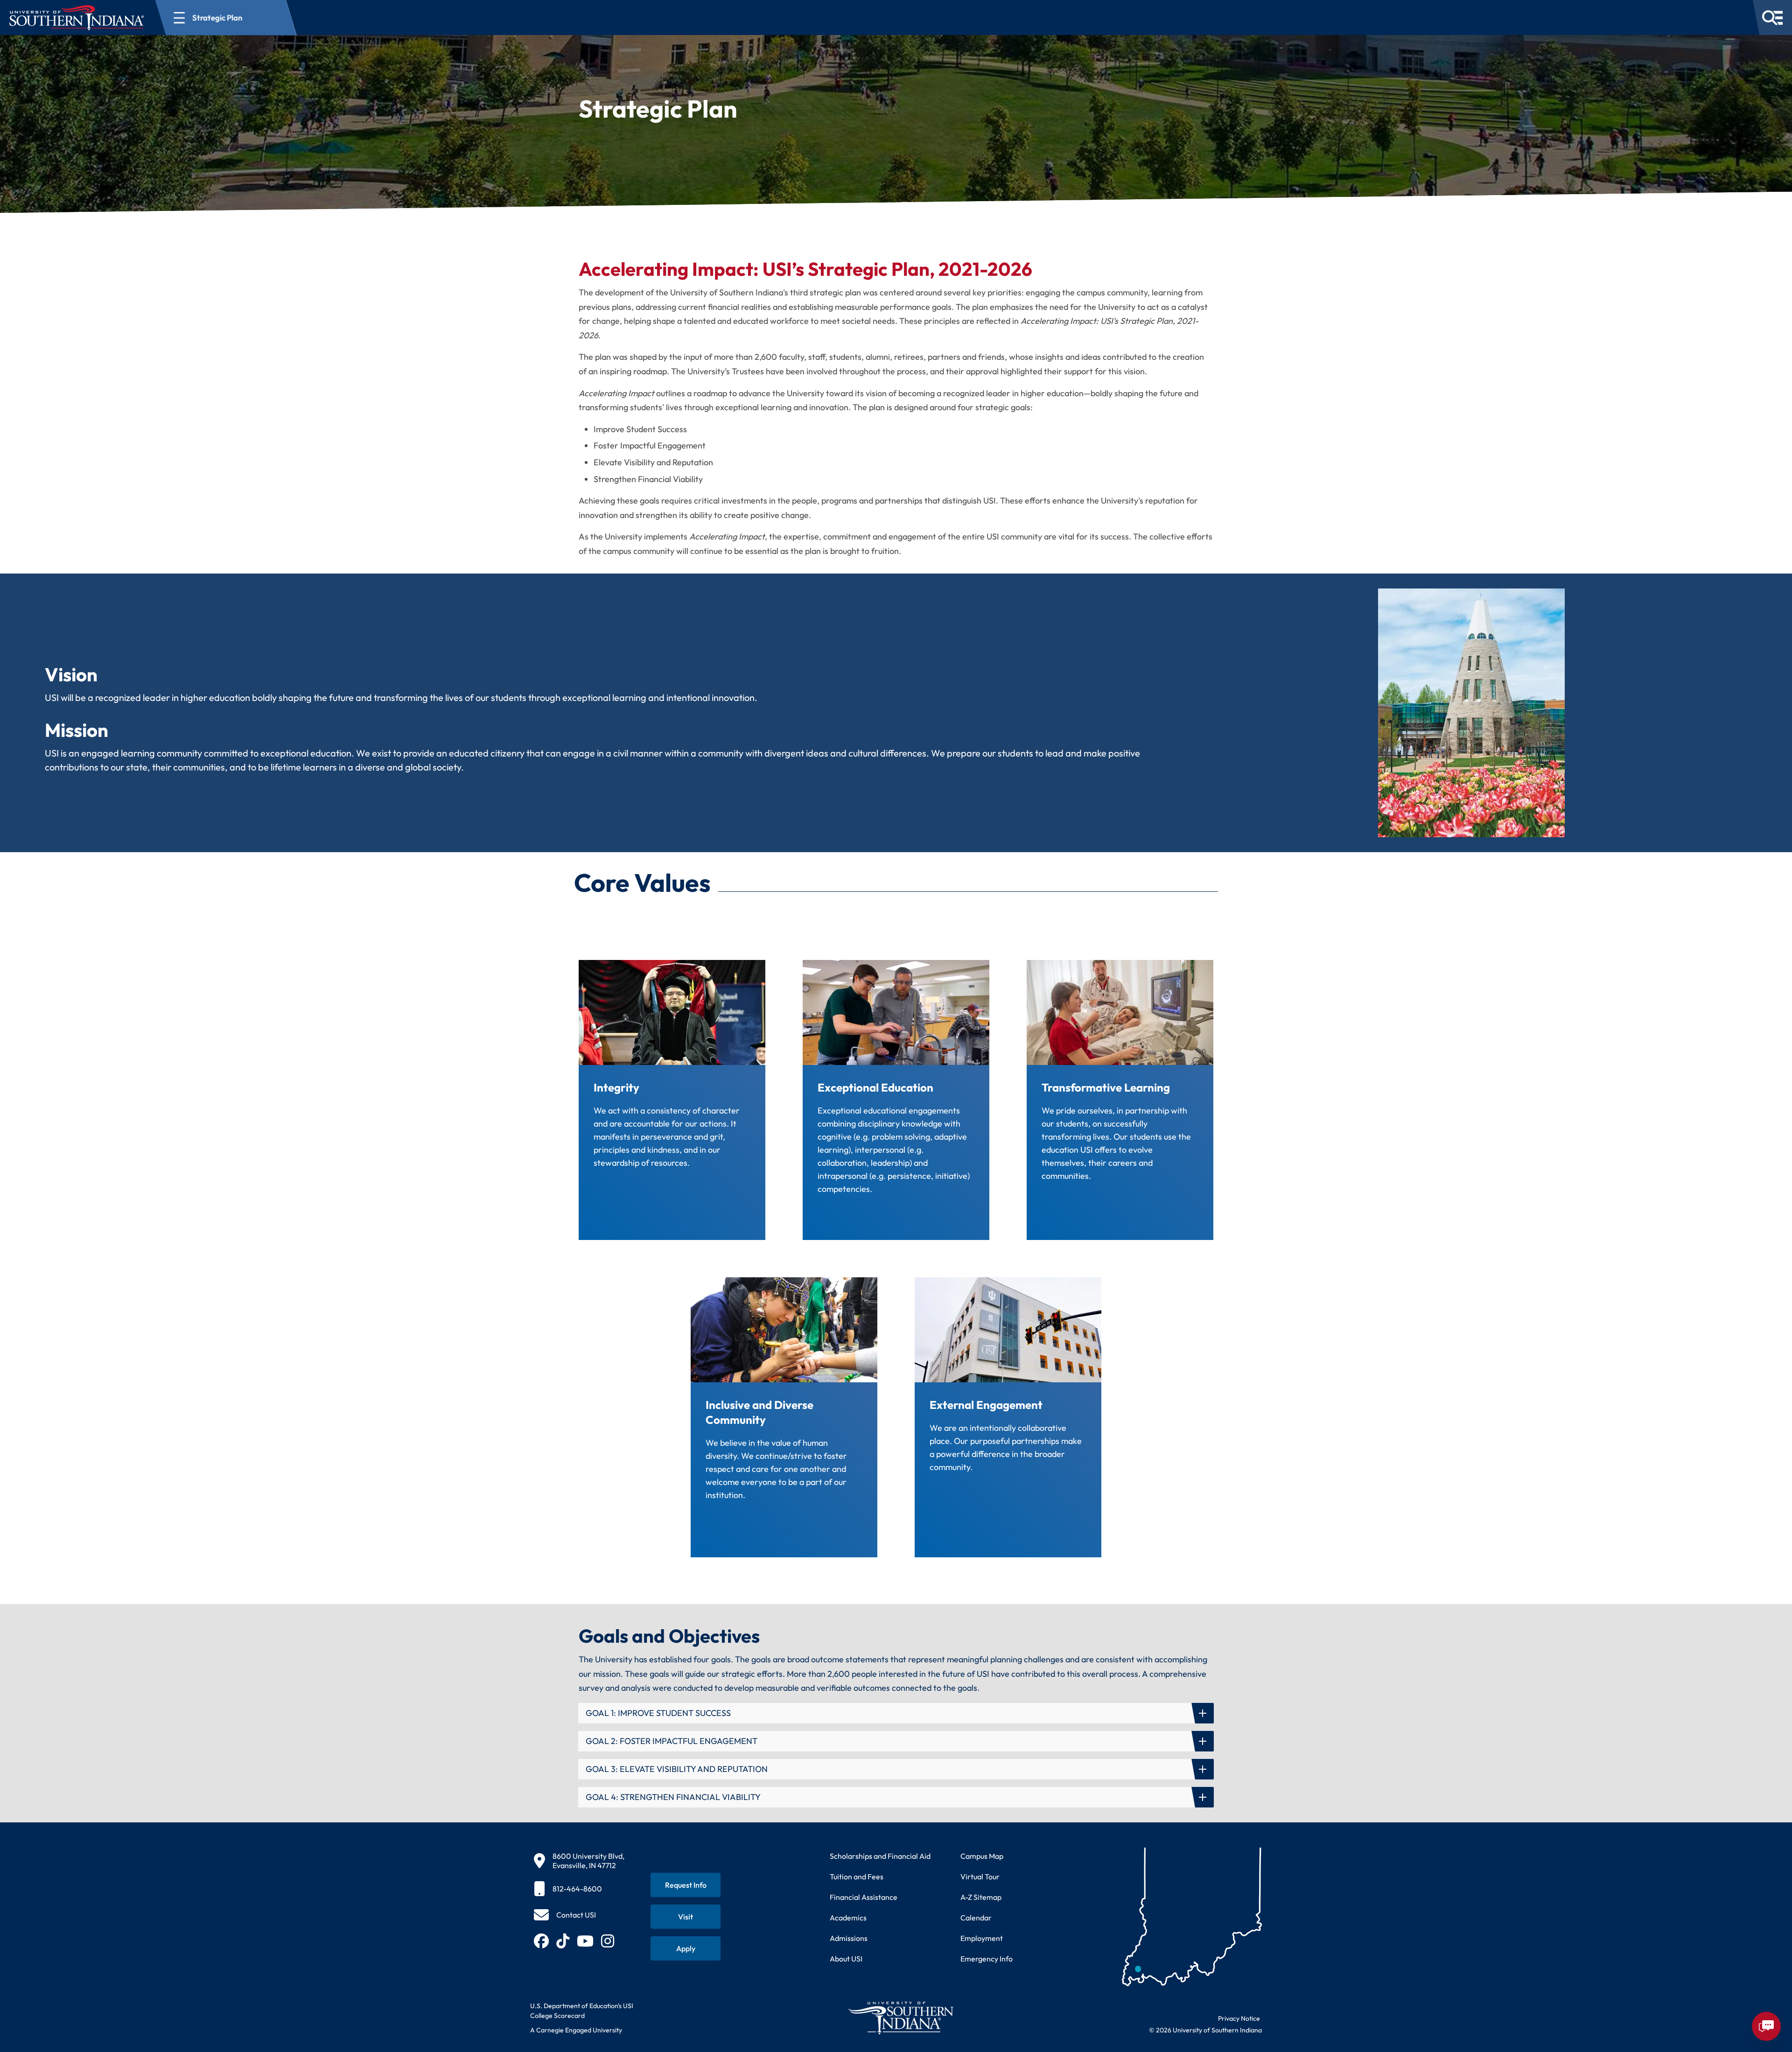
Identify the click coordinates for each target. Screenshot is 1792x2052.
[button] (896, 1713)
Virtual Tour (980, 1877)
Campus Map (982, 1856)
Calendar (976, 1918)
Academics (848, 1918)
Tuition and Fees (857, 1877)
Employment (982, 1938)
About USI (846, 1959)
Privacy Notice (1239, 2018)
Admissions (849, 1938)
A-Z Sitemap (981, 1897)
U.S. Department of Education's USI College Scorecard (582, 2011)
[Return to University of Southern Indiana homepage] (900, 2018)
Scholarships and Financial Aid (880, 1856)
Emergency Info (987, 1959)
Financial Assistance (864, 1897)
